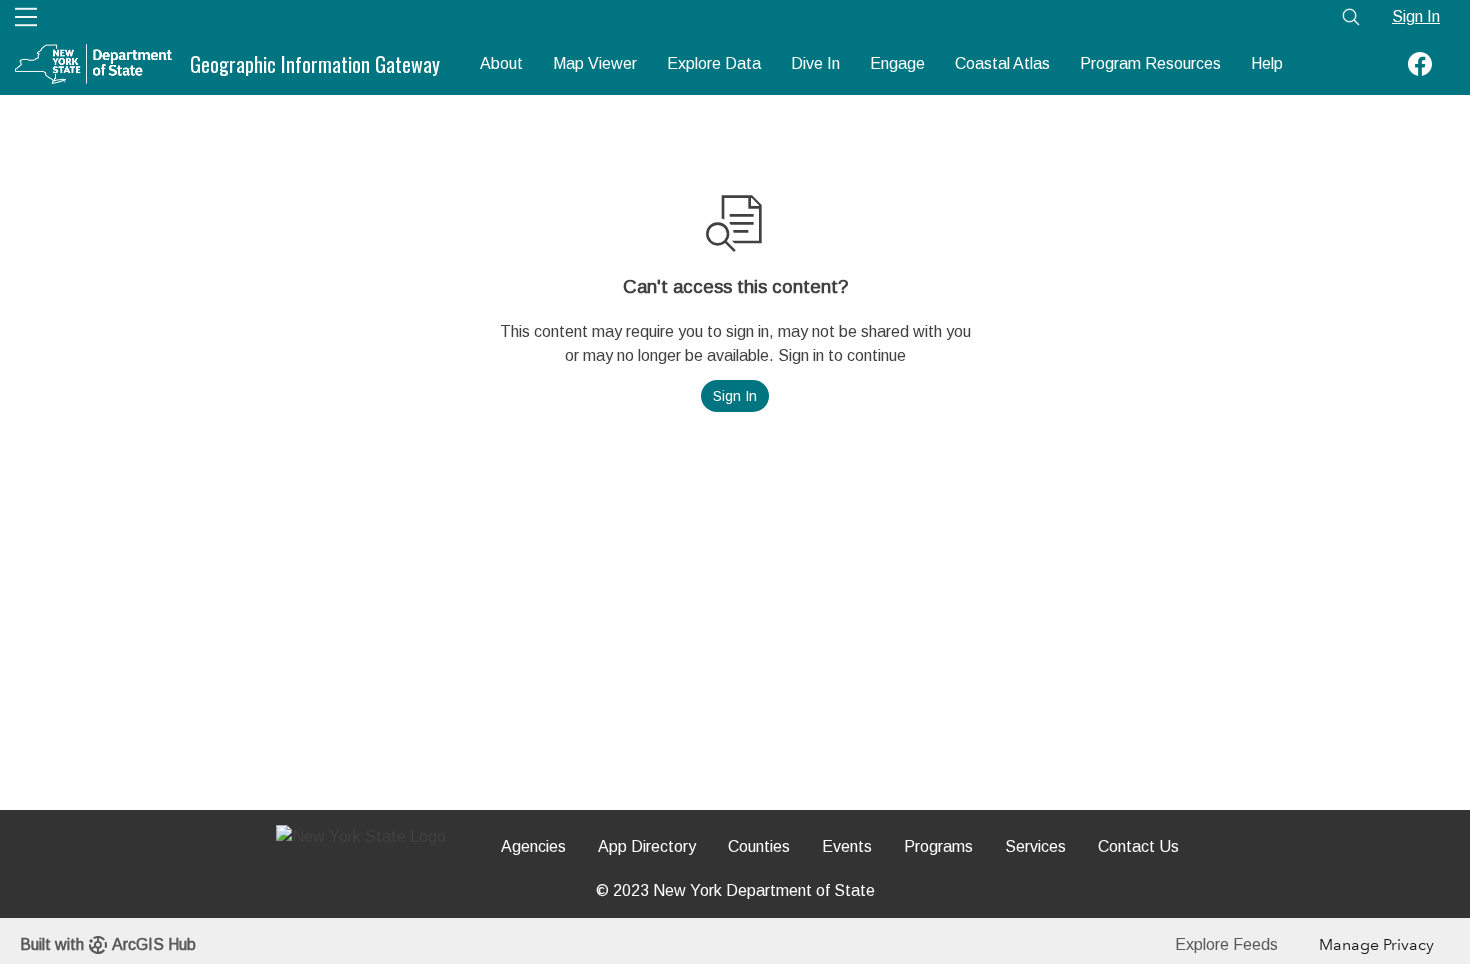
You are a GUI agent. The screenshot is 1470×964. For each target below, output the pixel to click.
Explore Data (714, 63)
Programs (938, 846)
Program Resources (1150, 63)
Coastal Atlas (1002, 63)
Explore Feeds (1226, 944)
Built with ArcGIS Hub (108, 944)
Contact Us (1138, 846)
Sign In (1416, 16)
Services (1035, 846)
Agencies (533, 846)
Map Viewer (595, 63)
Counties (759, 846)
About (501, 63)
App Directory (647, 846)
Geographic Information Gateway (315, 64)
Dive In (815, 63)
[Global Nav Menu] (26, 17)
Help (1267, 63)
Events (847, 846)
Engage (897, 63)
